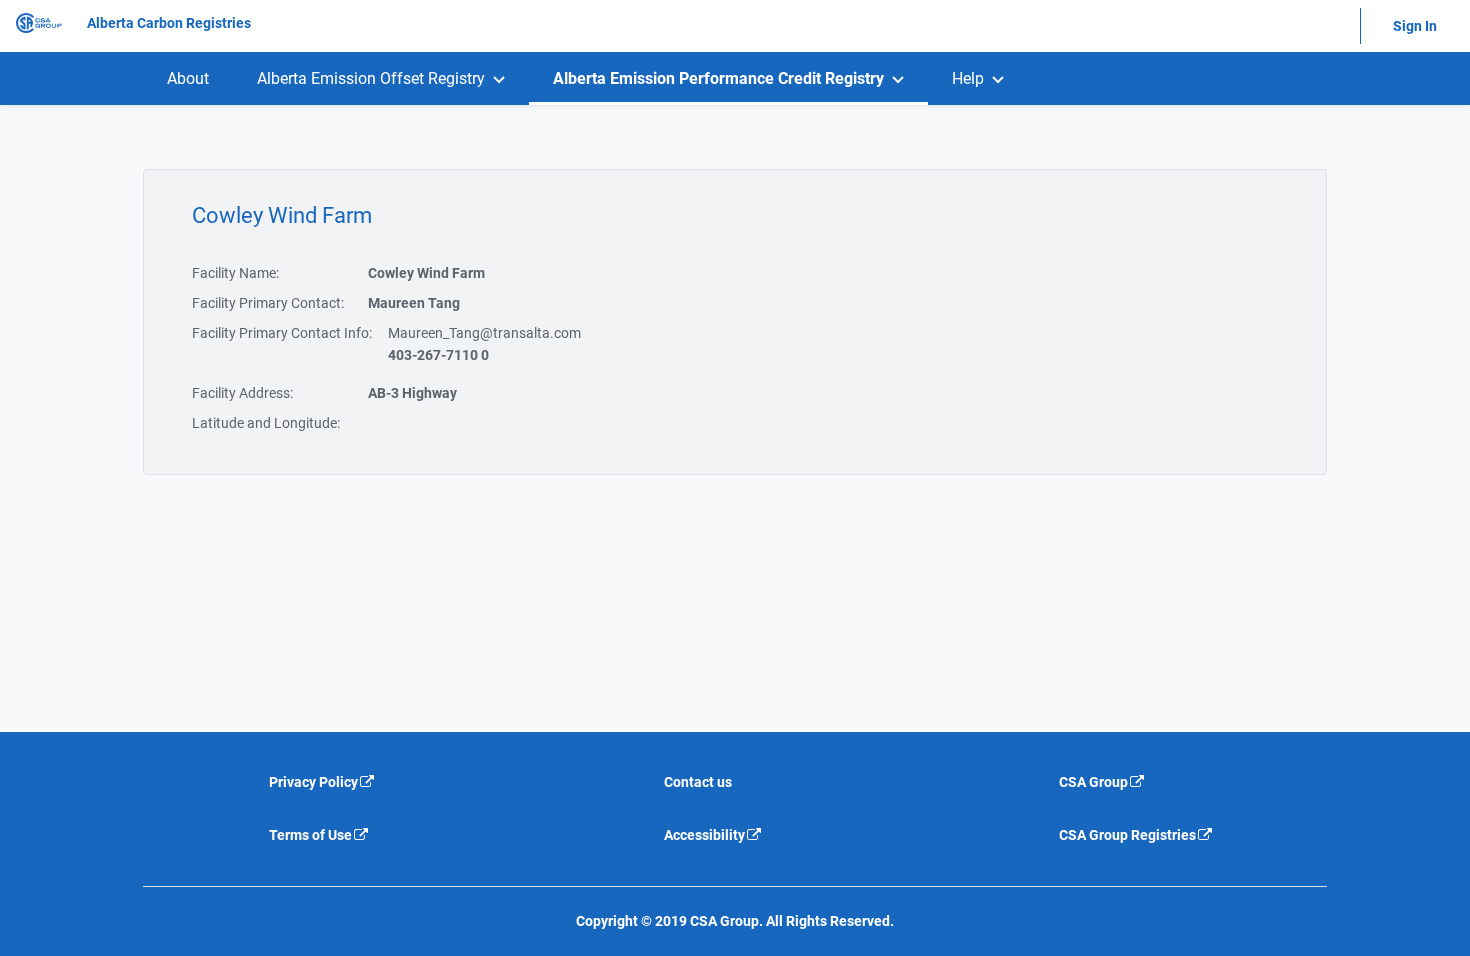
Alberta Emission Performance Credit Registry (718, 78)
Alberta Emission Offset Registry (371, 78)
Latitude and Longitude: (266, 423)
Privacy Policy (313, 782)
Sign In (1415, 26)
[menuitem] (188, 78)
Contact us (698, 782)
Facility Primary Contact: (268, 303)
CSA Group (1093, 782)
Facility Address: (242, 393)
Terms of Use (310, 835)
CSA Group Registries (1127, 835)
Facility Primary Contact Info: (282, 333)
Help (968, 78)
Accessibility (704, 835)
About (188, 78)
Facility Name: (235, 273)
